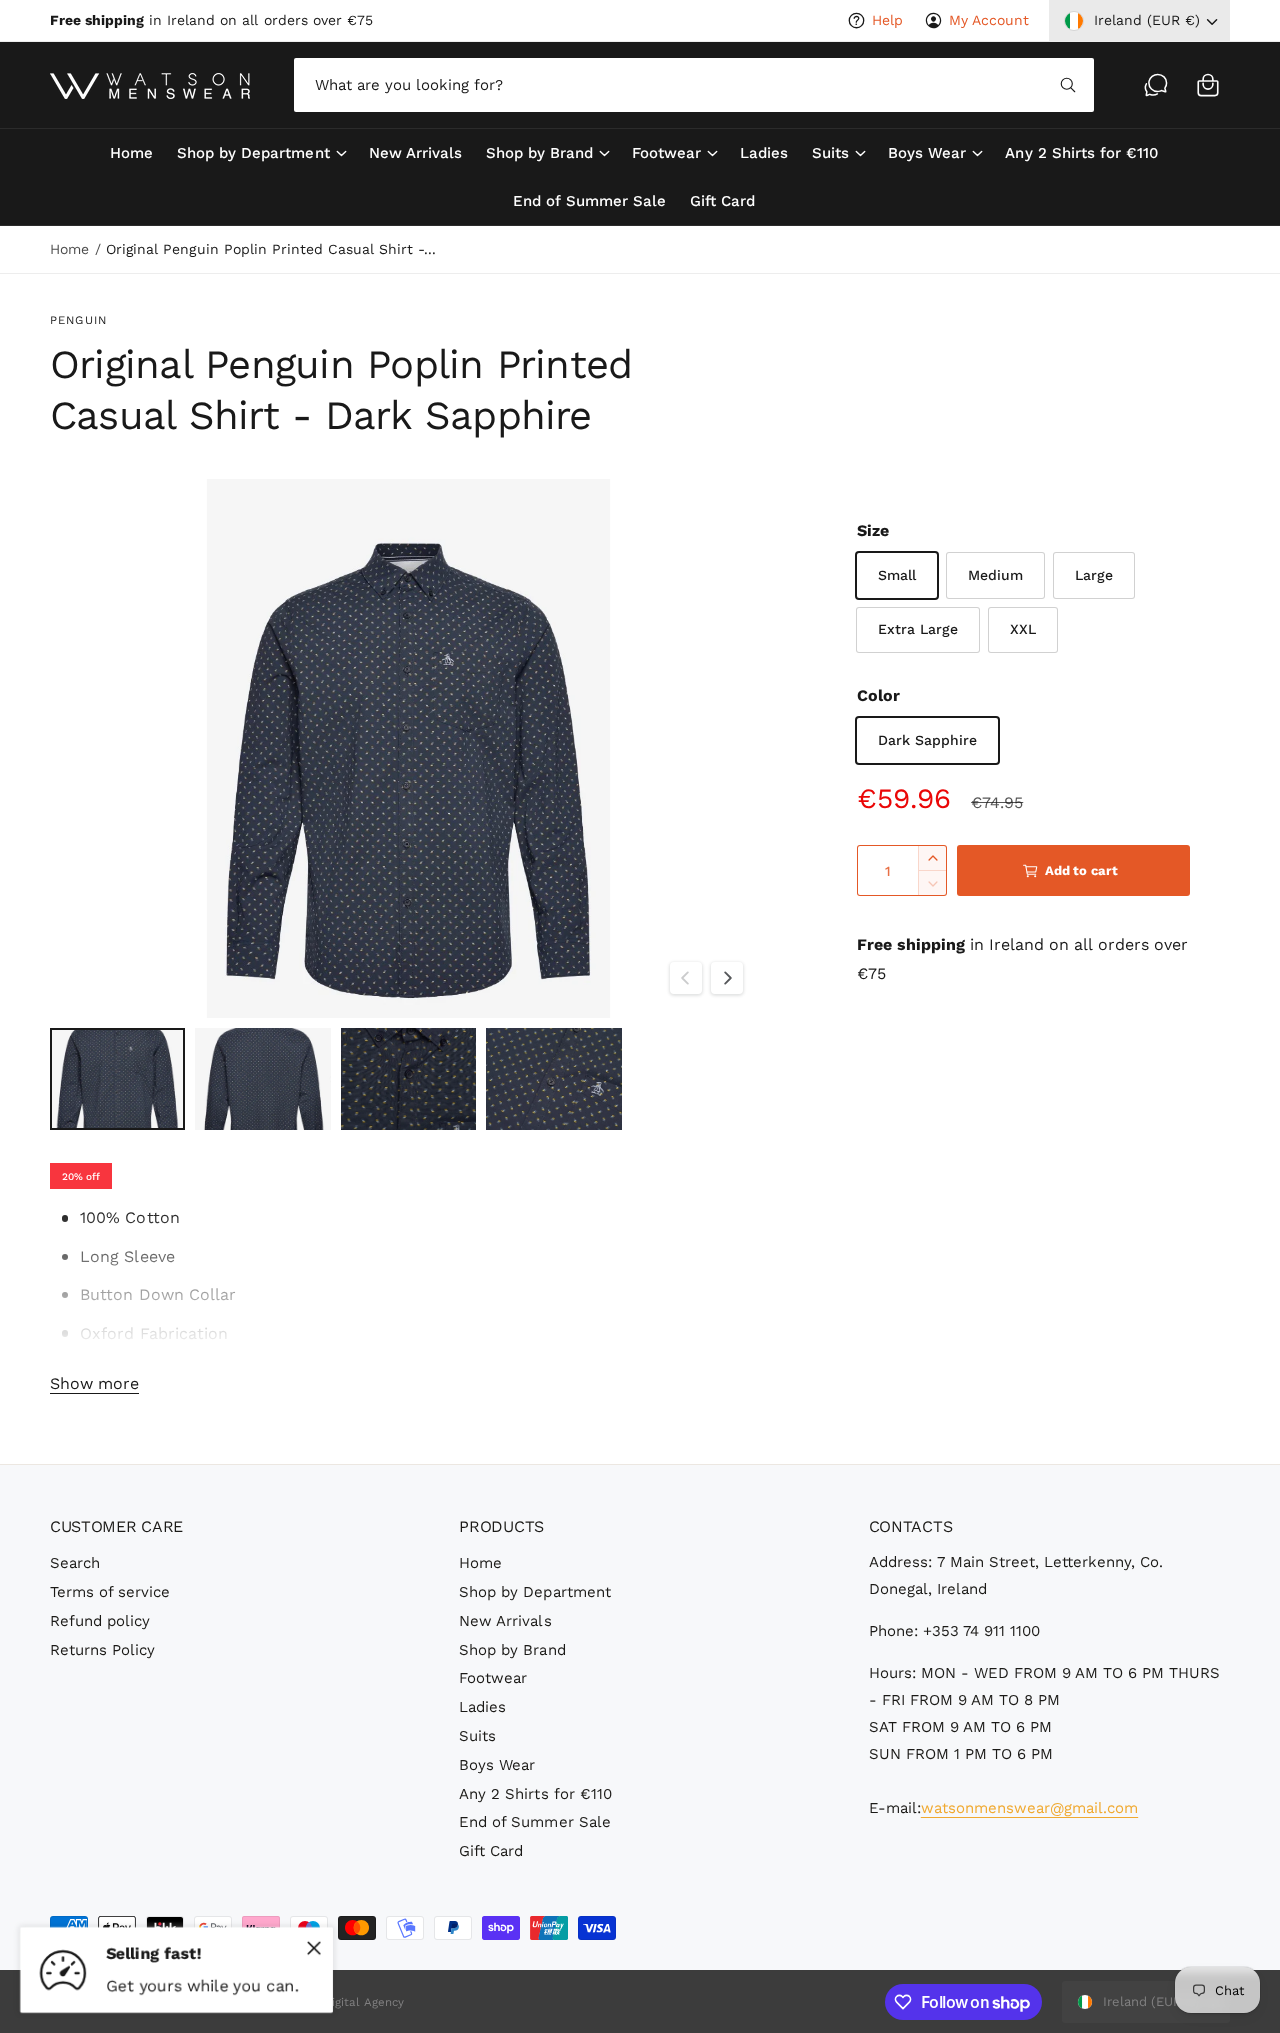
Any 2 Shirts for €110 (535, 1794)
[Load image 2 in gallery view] (262, 1079)
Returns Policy (102, 1650)
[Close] (314, 1948)
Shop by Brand (539, 153)
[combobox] (694, 85)
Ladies (482, 1707)
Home (69, 249)
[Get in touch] (1156, 85)
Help (887, 20)
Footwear (666, 153)
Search (75, 1563)
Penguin (78, 320)
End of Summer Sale (534, 1822)
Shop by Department (253, 153)
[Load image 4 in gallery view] (553, 1079)
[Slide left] (686, 978)
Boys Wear (927, 153)
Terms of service (110, 1592)
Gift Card (491, 1851)
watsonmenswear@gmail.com (1029, 1808)
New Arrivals (505, 1621)
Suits (830, 153)
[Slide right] (727, 978)
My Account (989, 20)
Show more (94, 1383)
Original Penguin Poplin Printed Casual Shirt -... (271, 249)
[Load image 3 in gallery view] (408, 1079)
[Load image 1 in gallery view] (117, 1079)
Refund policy (100, 1621)
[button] (1208, 85)
